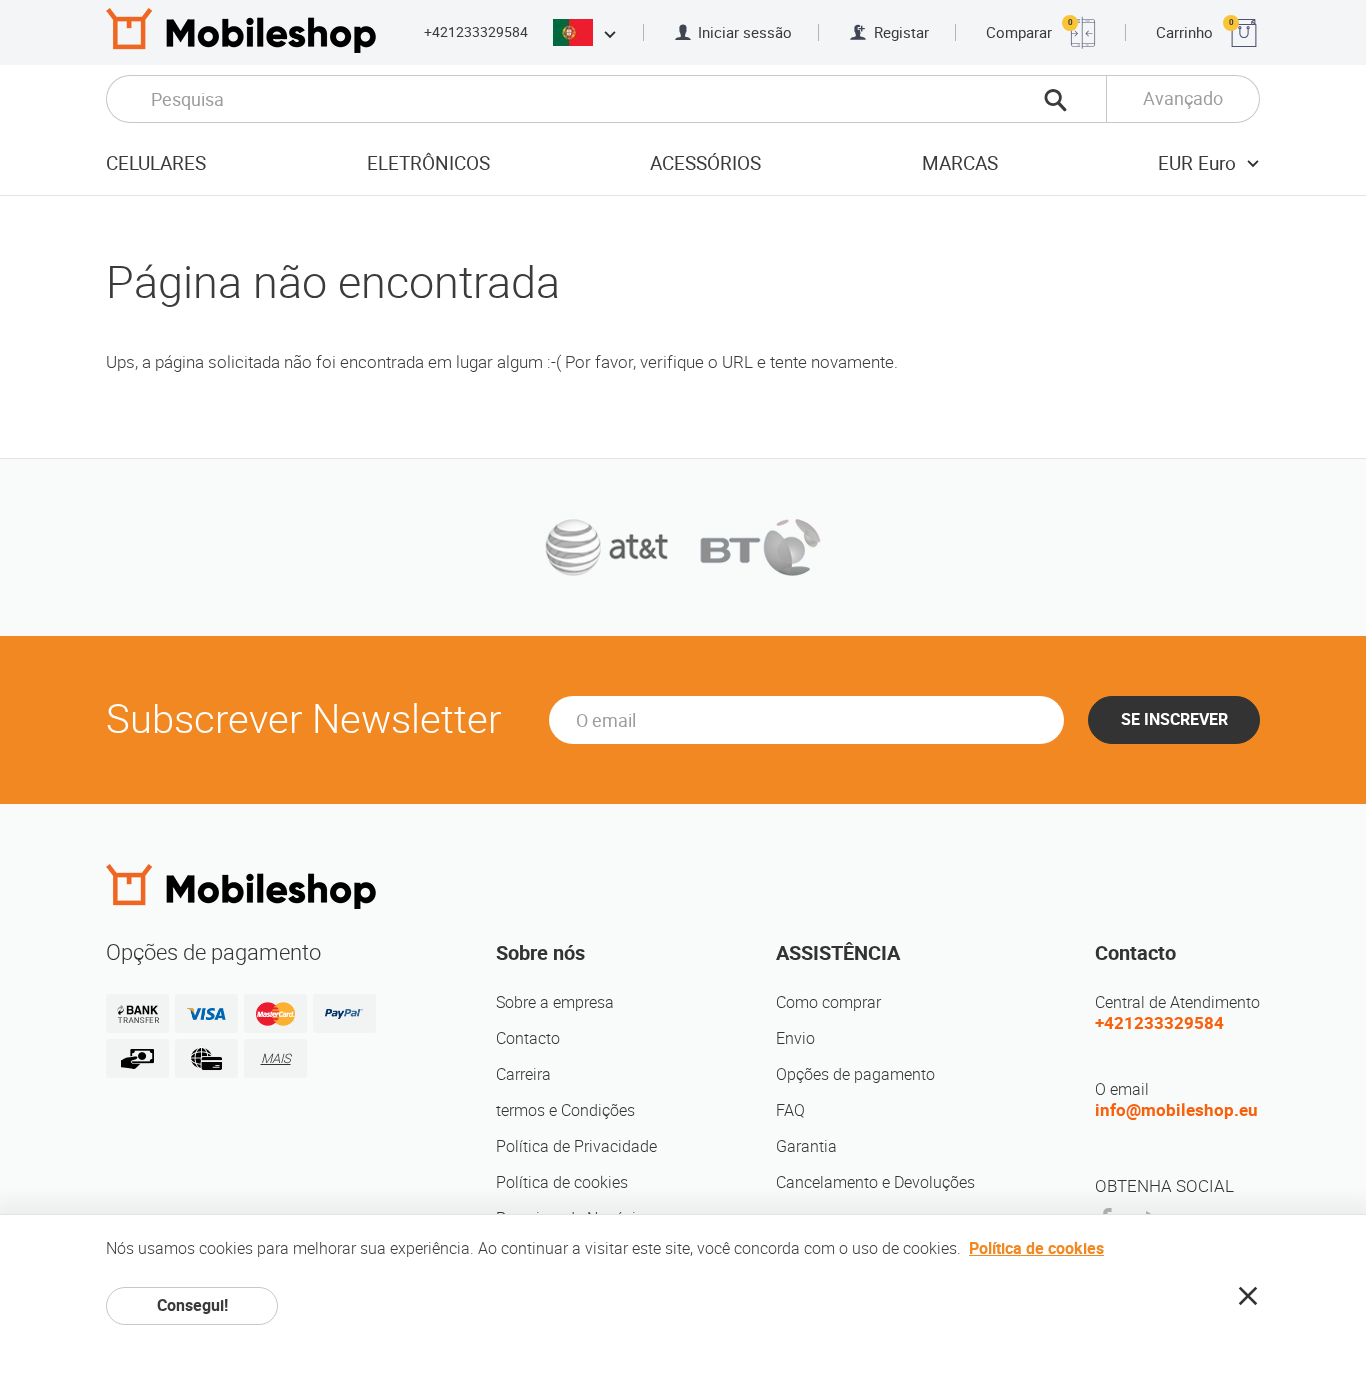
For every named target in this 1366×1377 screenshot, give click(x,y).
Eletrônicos (428, 163)
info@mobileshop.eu (1176, 1110)
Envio (795, 1038)
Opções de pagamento (855, 1074)
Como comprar (828, 1002)
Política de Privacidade (576, 1146)
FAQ (790, 1110)
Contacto (528, 1038)
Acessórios (705, 163)
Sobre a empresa (555, 1002)
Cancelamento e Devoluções (875, 1182)
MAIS (276, 1058)
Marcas (960, 163)
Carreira (523, 1074)
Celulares (156, 163)
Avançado (1183, 98)
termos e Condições (565, 1110)
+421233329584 (476, 32)
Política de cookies (562, 1182)
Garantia (806, 1146)
